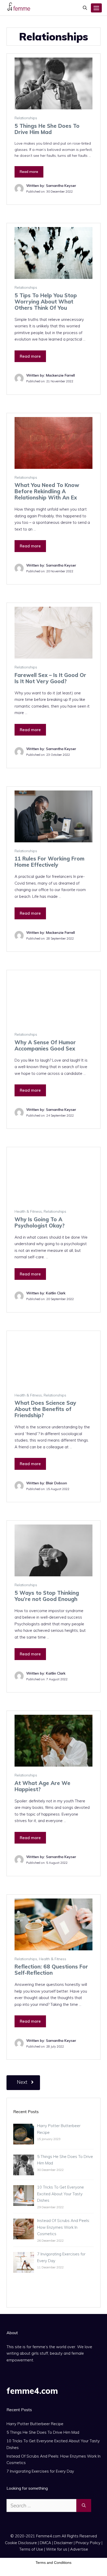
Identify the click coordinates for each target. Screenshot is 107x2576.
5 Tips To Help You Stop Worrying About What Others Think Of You (46, 302)
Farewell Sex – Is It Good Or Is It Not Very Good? (50, 678)
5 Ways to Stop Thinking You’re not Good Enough (47, 1596)
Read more (29, 172)
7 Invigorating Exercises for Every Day (40, 2471)
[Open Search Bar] (85, 8)
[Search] (84, 2506)
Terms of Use (31, 2549)
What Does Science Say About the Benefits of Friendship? (45, 1409)
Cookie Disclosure (21, 2543)
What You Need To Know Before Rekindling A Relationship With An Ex (47, 491)
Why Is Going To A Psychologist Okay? (40, 1222)
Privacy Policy (88, 2543)
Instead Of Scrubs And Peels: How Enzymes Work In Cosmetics (63, 2227)
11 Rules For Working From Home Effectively (49, 862)
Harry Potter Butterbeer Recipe (35, 2424)
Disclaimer (63, 2543)
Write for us (57, 2549)
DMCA (45, 2543)
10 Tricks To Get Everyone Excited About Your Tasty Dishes (61, 2194)
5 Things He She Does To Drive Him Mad (47, 129)
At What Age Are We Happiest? (42, 1786)
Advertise (79, 2549)
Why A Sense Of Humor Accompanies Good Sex (45, 1045)
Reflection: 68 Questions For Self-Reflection (51, 1970)
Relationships (26, 118)
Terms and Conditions (53, 2563)
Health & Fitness (28, 1211)
